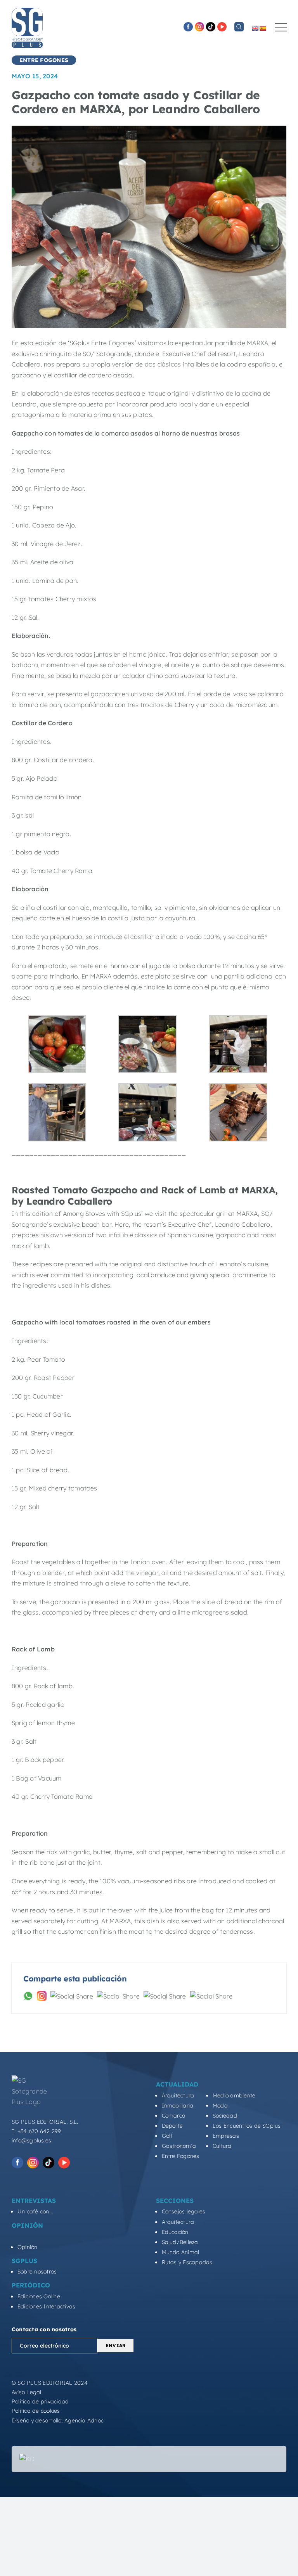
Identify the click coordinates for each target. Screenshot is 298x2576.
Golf (167, 2136)
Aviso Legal (27, 2392)
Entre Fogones (181, 2156)
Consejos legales (184, 2211)
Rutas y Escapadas (187, 2262)
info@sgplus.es (31, 2140)
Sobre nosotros (37, 2272)
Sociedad (225, 2116)
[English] (255, 28)
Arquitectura (178, 2095)
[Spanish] (263, 28)
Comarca (174, 2116)
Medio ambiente (234, 2095)
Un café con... (35, 2211)
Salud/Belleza (180, 2242)
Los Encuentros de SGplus (247, 2126)
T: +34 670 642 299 (36, 2131)
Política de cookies (36, 2411)
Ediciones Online (39, 2296)
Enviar (115, 2345)
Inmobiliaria (178, 2106)
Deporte (172, 2126)
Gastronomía (179, 2146)
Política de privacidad (40, 2401)
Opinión (28, 2247)
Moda (220, 2106)
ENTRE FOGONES (44, 60)
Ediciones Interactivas (46, 2306)
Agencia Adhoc (84, 2420)
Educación (175, 2232)
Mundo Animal (181, 2252)
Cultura (222, 2146)
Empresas (226, 2136)
